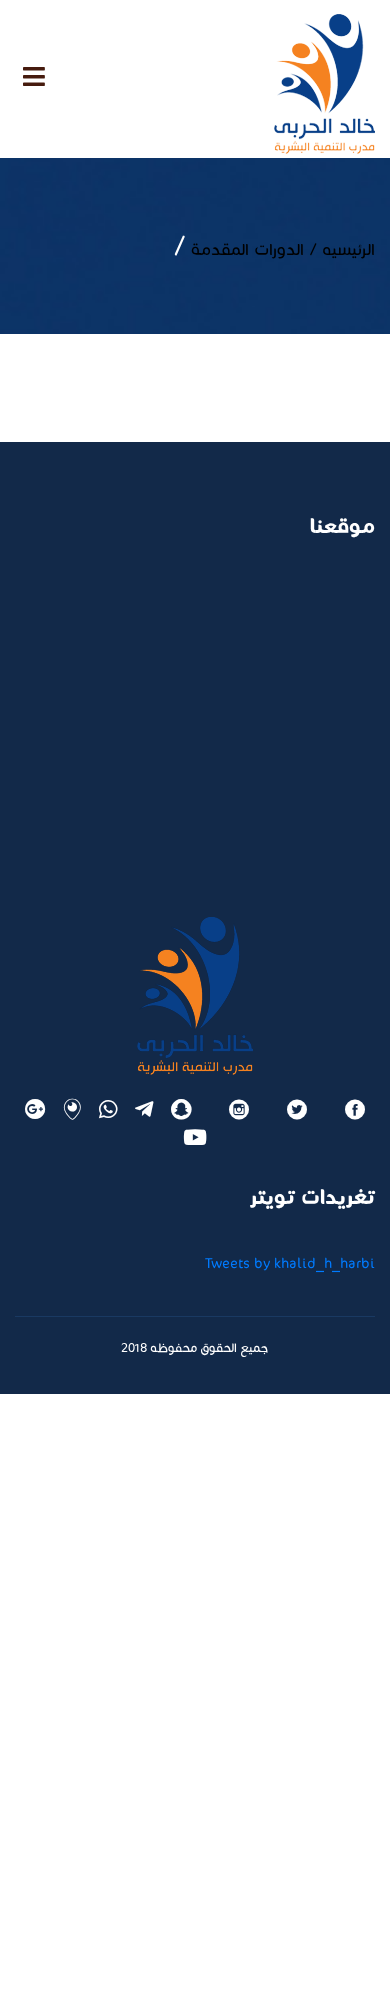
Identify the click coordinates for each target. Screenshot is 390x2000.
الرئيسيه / (339, 249)
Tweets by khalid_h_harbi (290, 1263)
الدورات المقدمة (245, 249)
